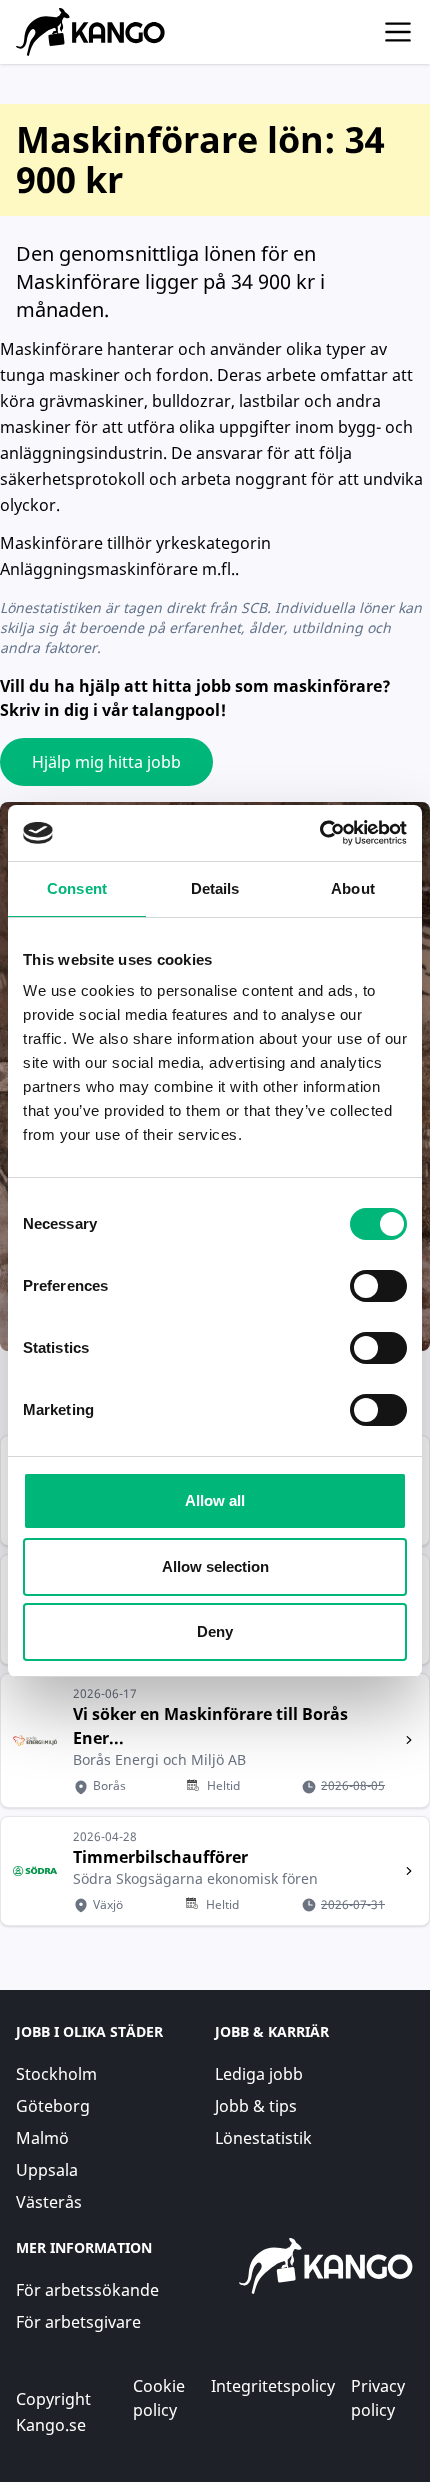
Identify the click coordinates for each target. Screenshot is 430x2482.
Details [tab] (215, 888)
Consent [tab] (77, 888)
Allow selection (215, 1566)
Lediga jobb (259, 2074)
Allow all (215, 1500)
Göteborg (53, 2106)
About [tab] (353, 888)
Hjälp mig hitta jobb (106, 762)
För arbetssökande (87, 2290)
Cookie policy (159, 2398)
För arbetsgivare (78, 2322)
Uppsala (47, 2170)
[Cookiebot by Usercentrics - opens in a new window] (319, 833)
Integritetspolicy (273, 2386)
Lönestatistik (263, 2138)
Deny (215, 1631)
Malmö (42, 2138)
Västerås (49, 2202)
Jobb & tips (256, 2106)
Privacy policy (378, 2398)
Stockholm (56, 2074)
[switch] (378, 1286)
